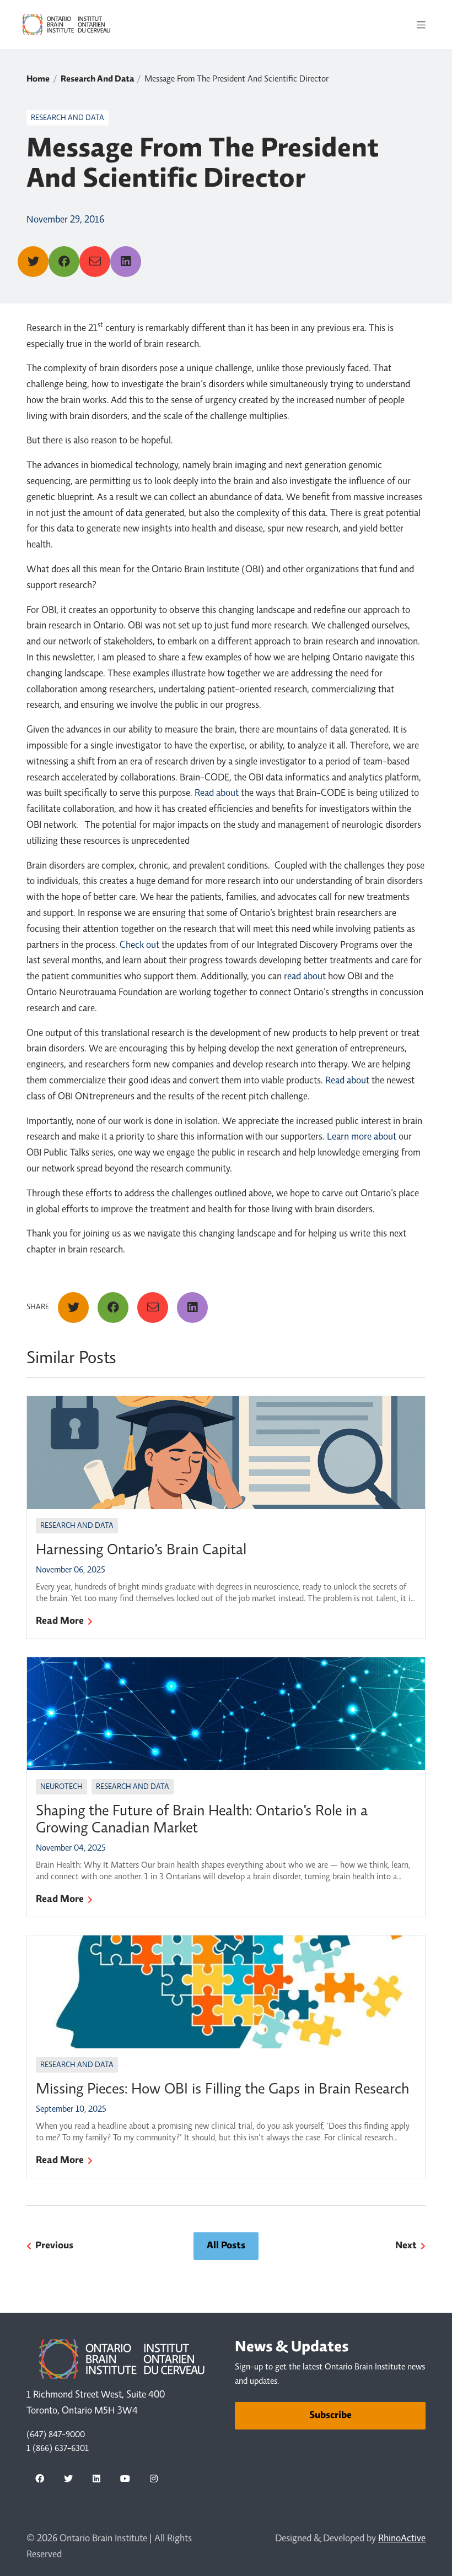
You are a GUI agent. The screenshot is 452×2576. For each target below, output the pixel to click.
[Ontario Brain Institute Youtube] (125, 2479)
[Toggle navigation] (421, 25)
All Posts (226, 2246)
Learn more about (362, 1137)
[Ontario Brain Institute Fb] (40, 2479)
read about (305, 977)
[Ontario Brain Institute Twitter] (68, 2479)
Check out (139, 946)
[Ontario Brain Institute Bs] (182, 2479)
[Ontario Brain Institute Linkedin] (96, 2479)
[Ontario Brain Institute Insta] (154, 2479)
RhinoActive (402, 2539)
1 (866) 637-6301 (58, 2449)
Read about (217, 794)
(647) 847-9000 (56, 2435)
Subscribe (330, 2416)
